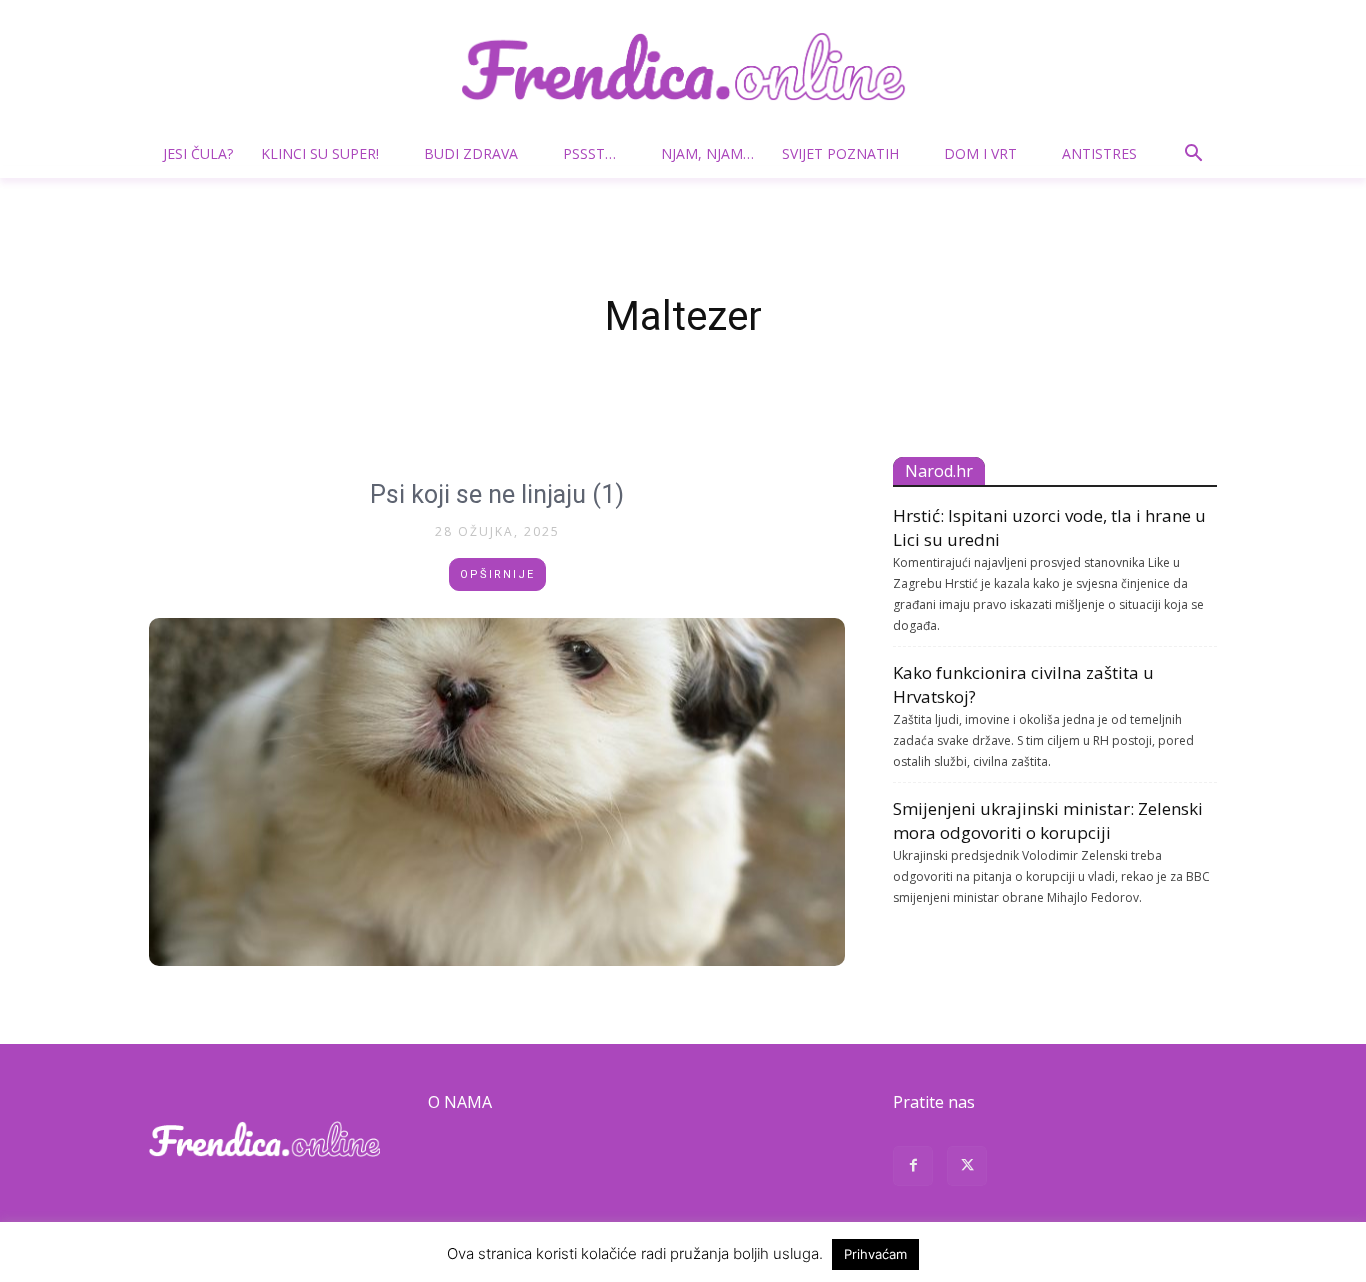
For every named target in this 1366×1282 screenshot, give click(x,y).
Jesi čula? (198, 153)
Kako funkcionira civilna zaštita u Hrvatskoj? (1023, 684)
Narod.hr (939, 471)
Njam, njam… (707, 153)
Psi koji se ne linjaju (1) (497, 494)
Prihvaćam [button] (875, 1254)
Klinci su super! (320, 153)
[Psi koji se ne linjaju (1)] (497, 792)
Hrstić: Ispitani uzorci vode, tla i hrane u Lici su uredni (1049, 527)
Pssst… (589, 153)
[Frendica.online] (683, 66)
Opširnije (497, 574)
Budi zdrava (471, 153)
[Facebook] (913, 1168)
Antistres (1099, 153)
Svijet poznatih (840, 153)
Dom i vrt (980, 153)
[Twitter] (967, 1168)
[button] (1193, 155)
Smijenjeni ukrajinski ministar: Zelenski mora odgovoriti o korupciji (1048, 820)
